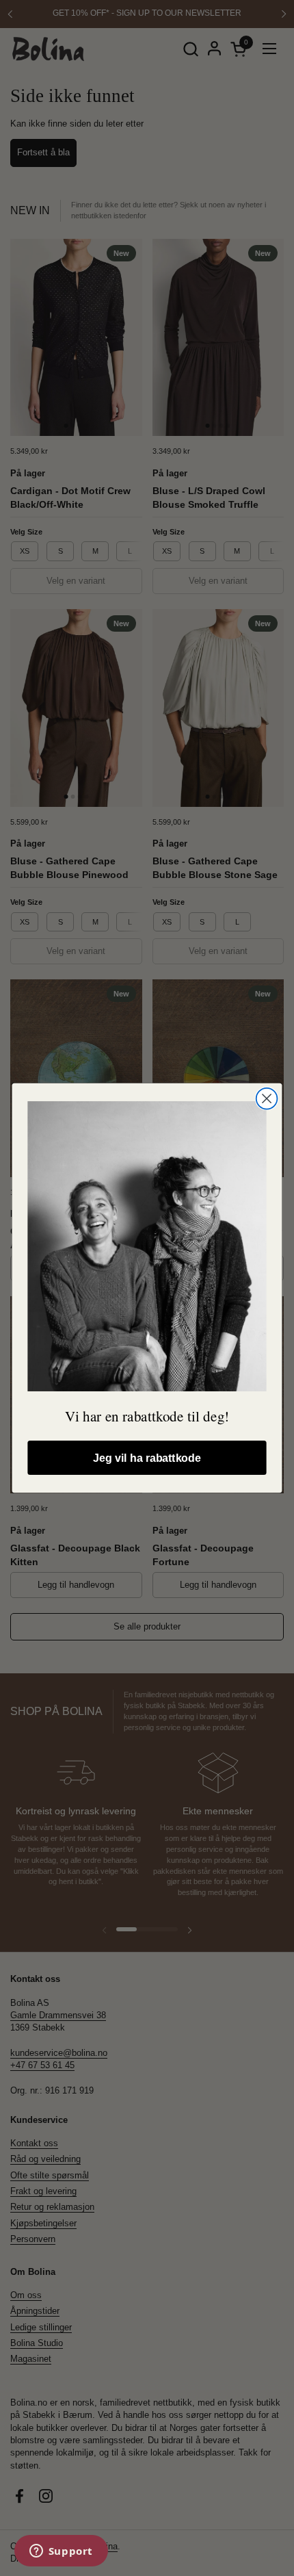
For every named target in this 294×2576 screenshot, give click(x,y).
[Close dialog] (267, 1099)
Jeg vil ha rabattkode (147, 1458)
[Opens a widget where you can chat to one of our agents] (61, 2552)
